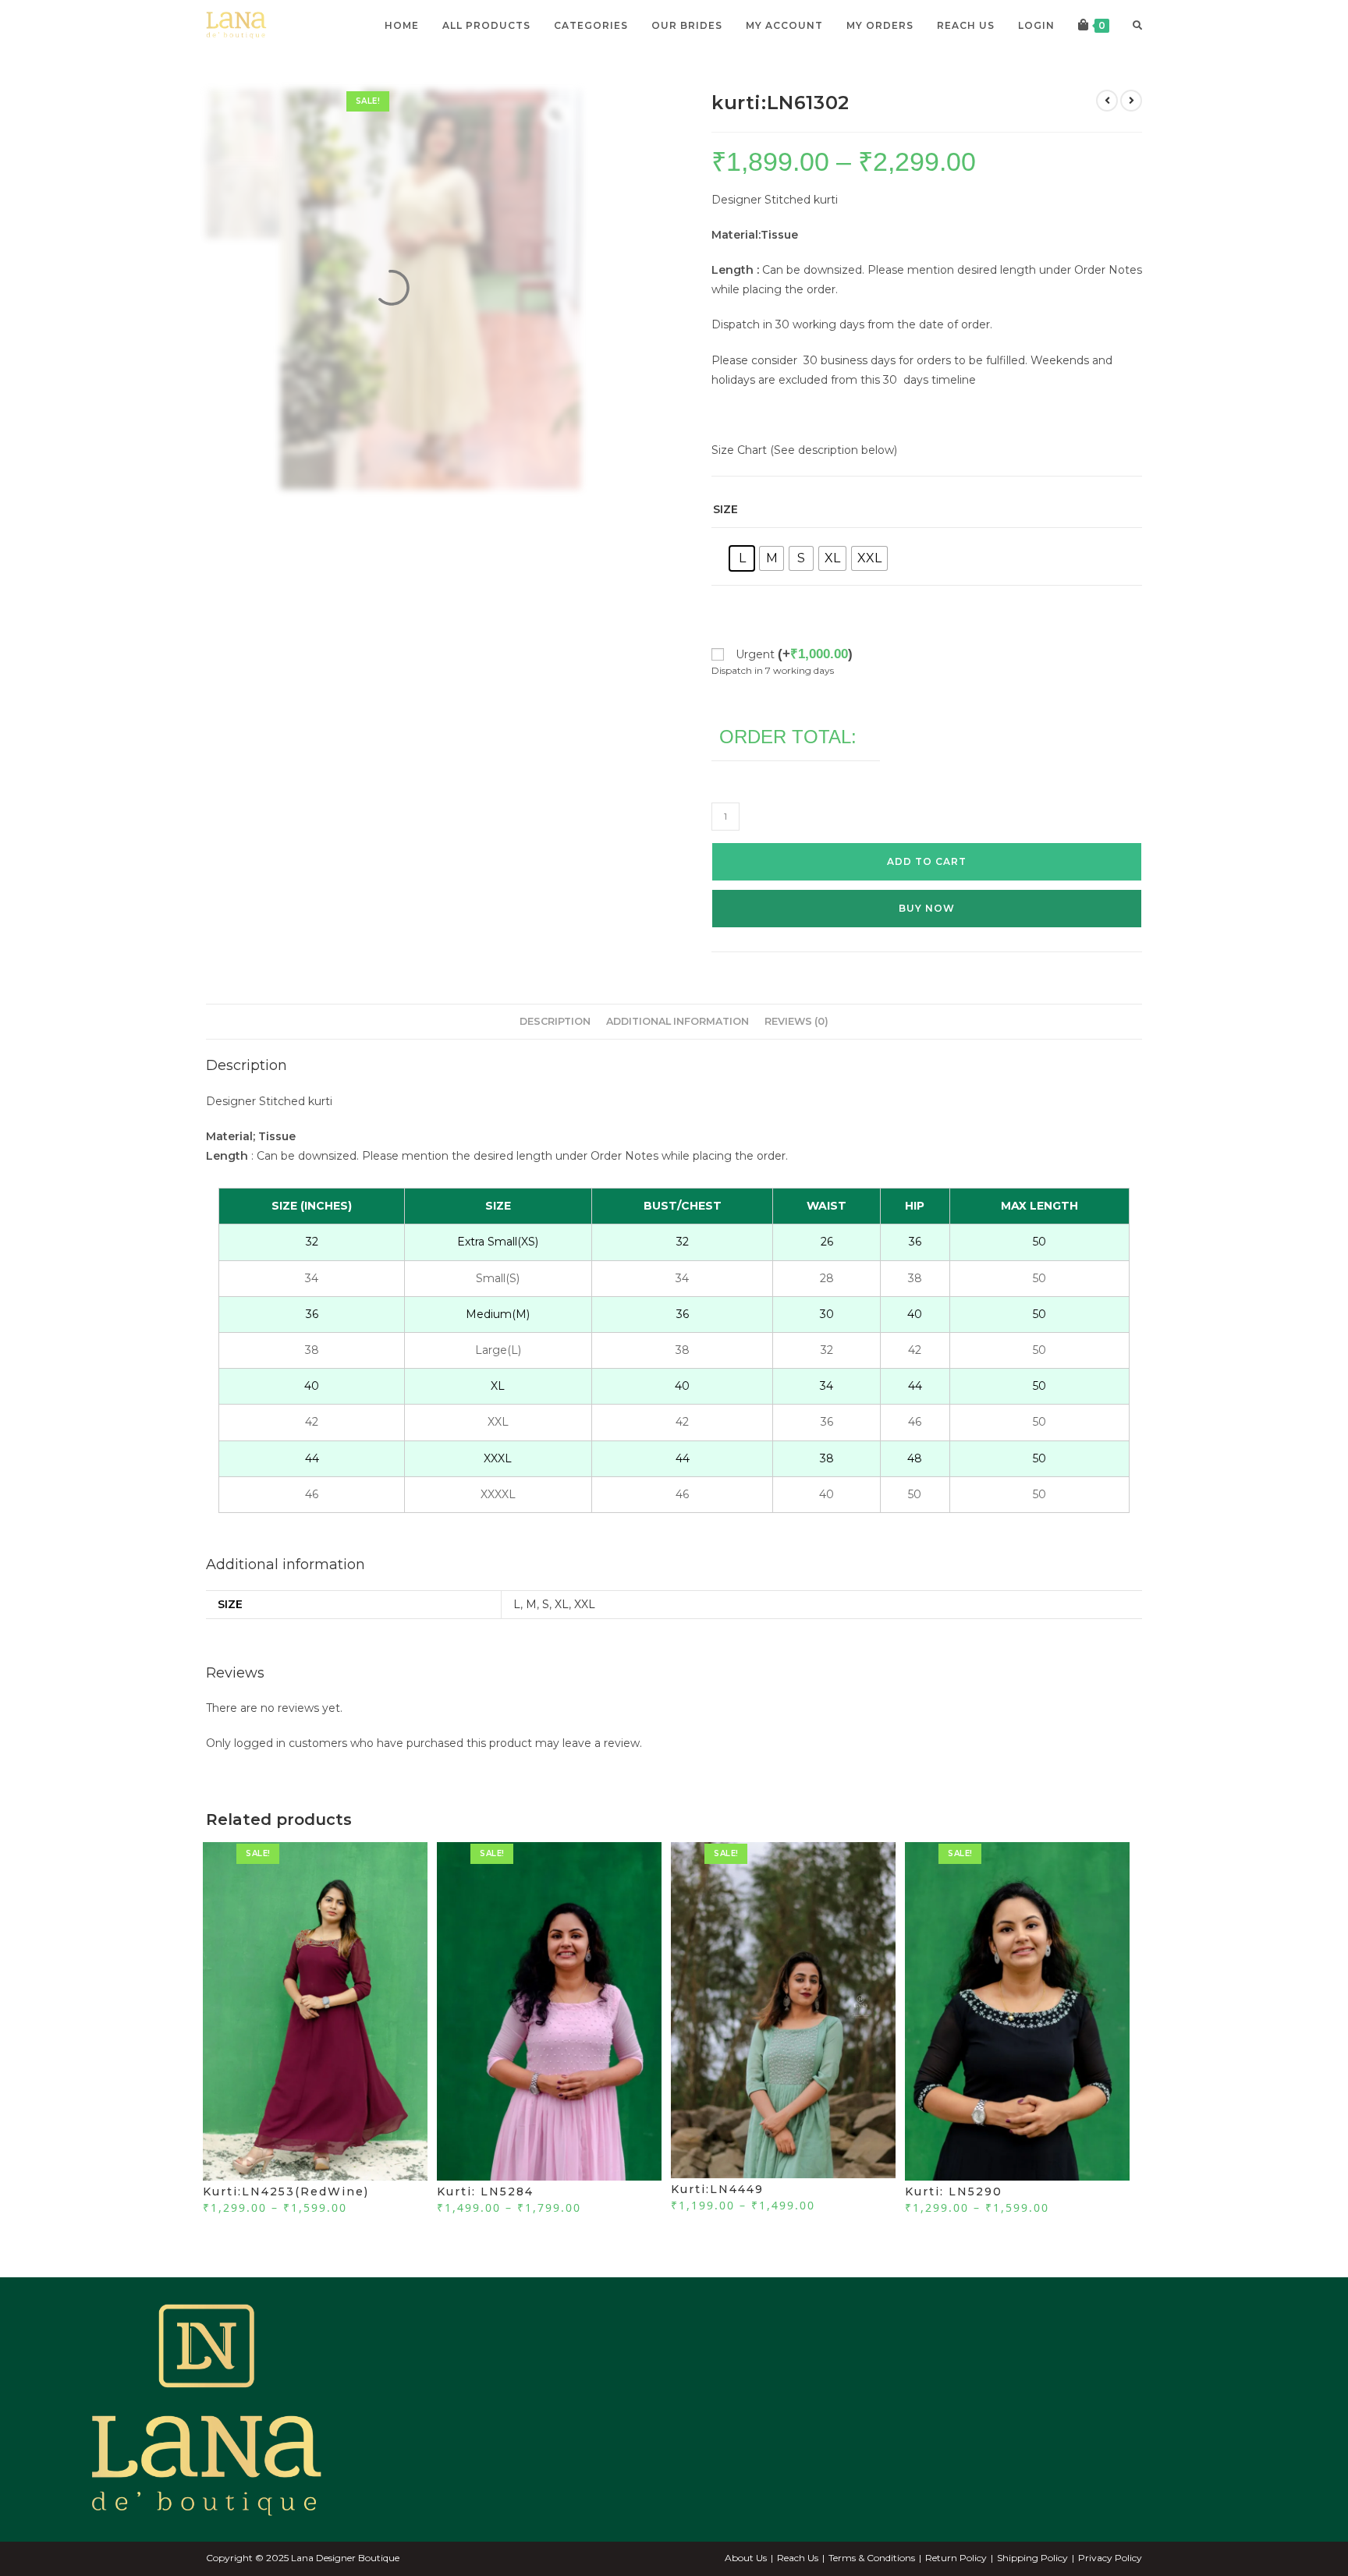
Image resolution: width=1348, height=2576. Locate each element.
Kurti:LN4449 (717, 2221)
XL (562, 1636)
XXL (585, 1636)
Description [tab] (555, 1053)
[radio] (742, 590)
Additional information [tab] (678, 1053)
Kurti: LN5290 (954, 2223)
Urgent (794, 686)
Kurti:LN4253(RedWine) (286, 2223)
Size (725, 541)
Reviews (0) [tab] (796, 1053)
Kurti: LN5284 (485, 2223)
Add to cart (927, 893)
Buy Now (927, 940)
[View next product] (1131, 133)
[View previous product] (1107, 133)
